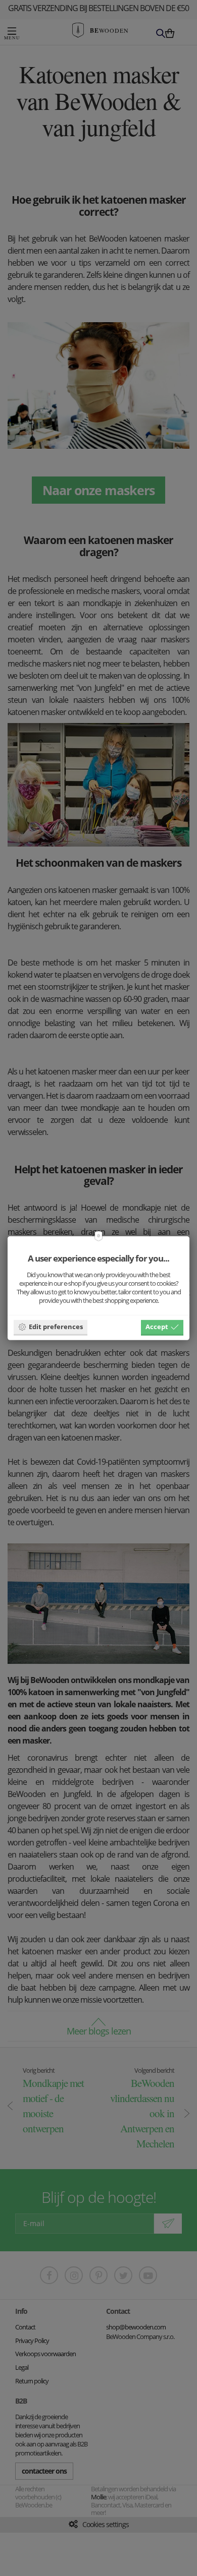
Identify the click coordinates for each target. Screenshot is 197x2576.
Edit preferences (56, 1327)
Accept (157, 1327)
